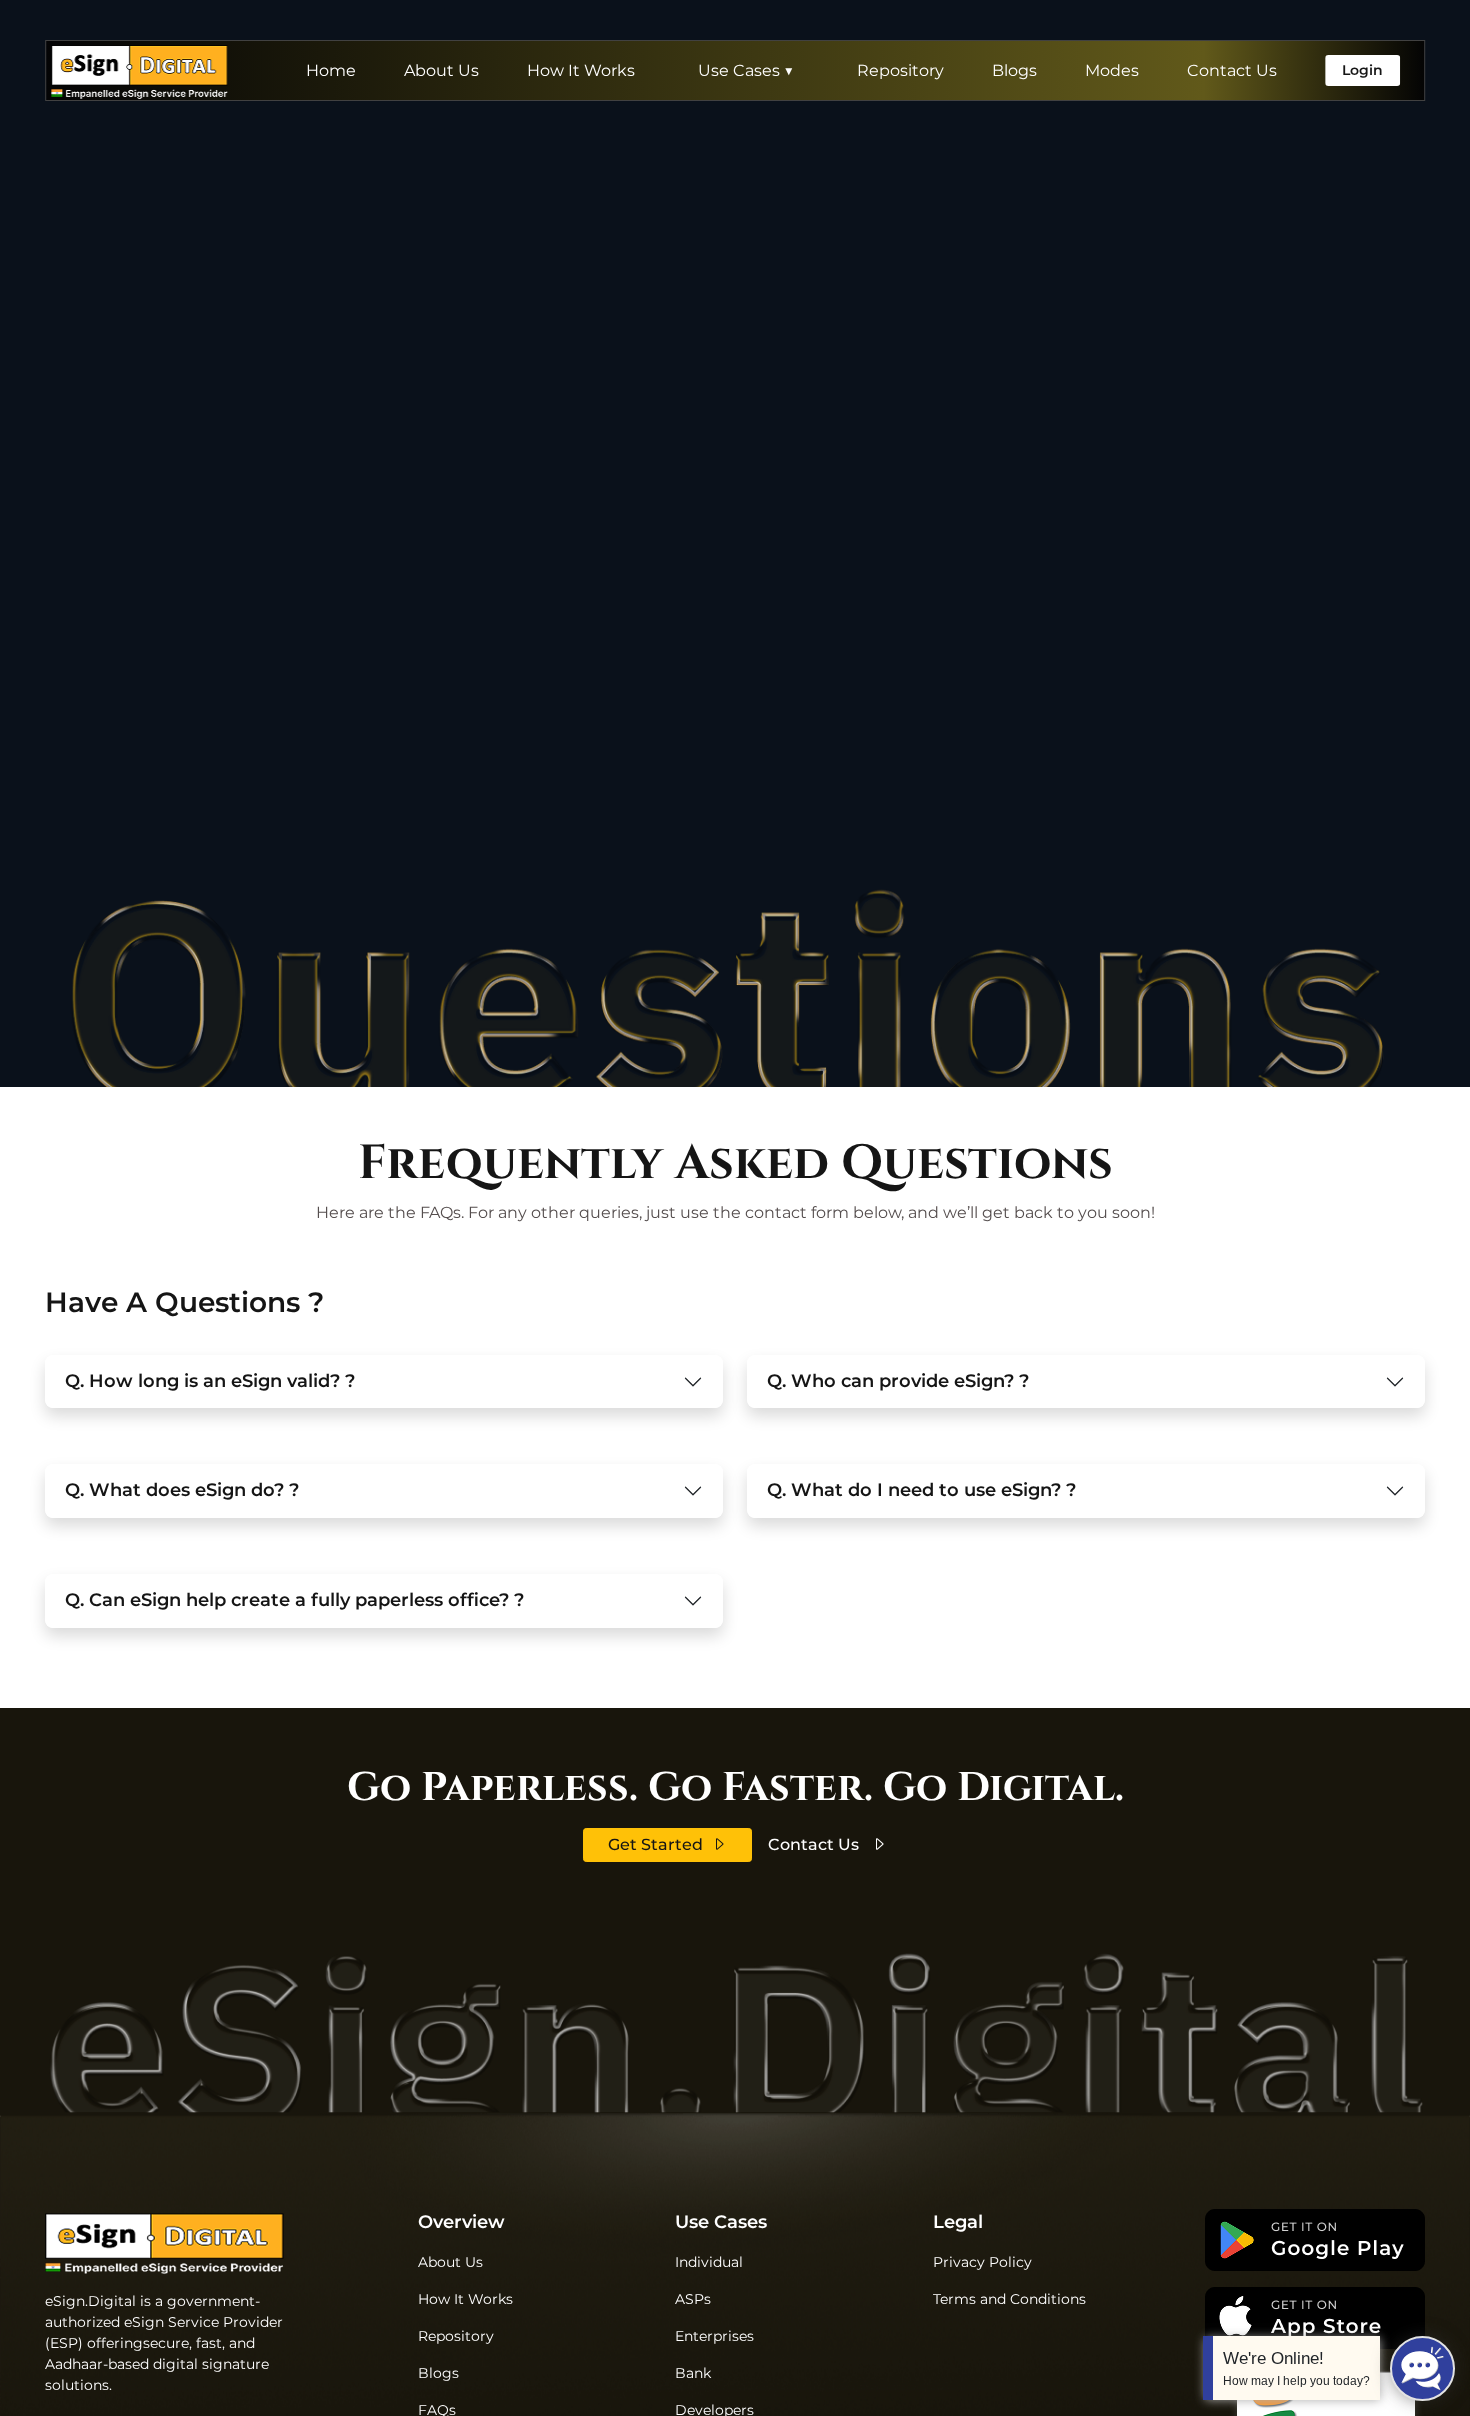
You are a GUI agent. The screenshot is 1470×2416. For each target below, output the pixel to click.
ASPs (693, 2299)
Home (331, 70)
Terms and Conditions (1009, 2299)
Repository (900, 70)
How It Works (581, 70)
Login (1362, 70)
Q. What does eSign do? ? (182, 1490)
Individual (709, 2262)
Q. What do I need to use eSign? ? (921, 1490)
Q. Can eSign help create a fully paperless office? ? (294, 1600)
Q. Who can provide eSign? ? (898, 1381)
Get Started (655, 1844)
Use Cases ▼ (746, 70)
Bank (693, 2373)
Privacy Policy (982, 2262)
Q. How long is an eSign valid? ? (210, 1381)
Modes (1112, 70)
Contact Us (1232, 70)
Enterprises (714, 2336)
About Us (441, 70)
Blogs (1014, 70)
